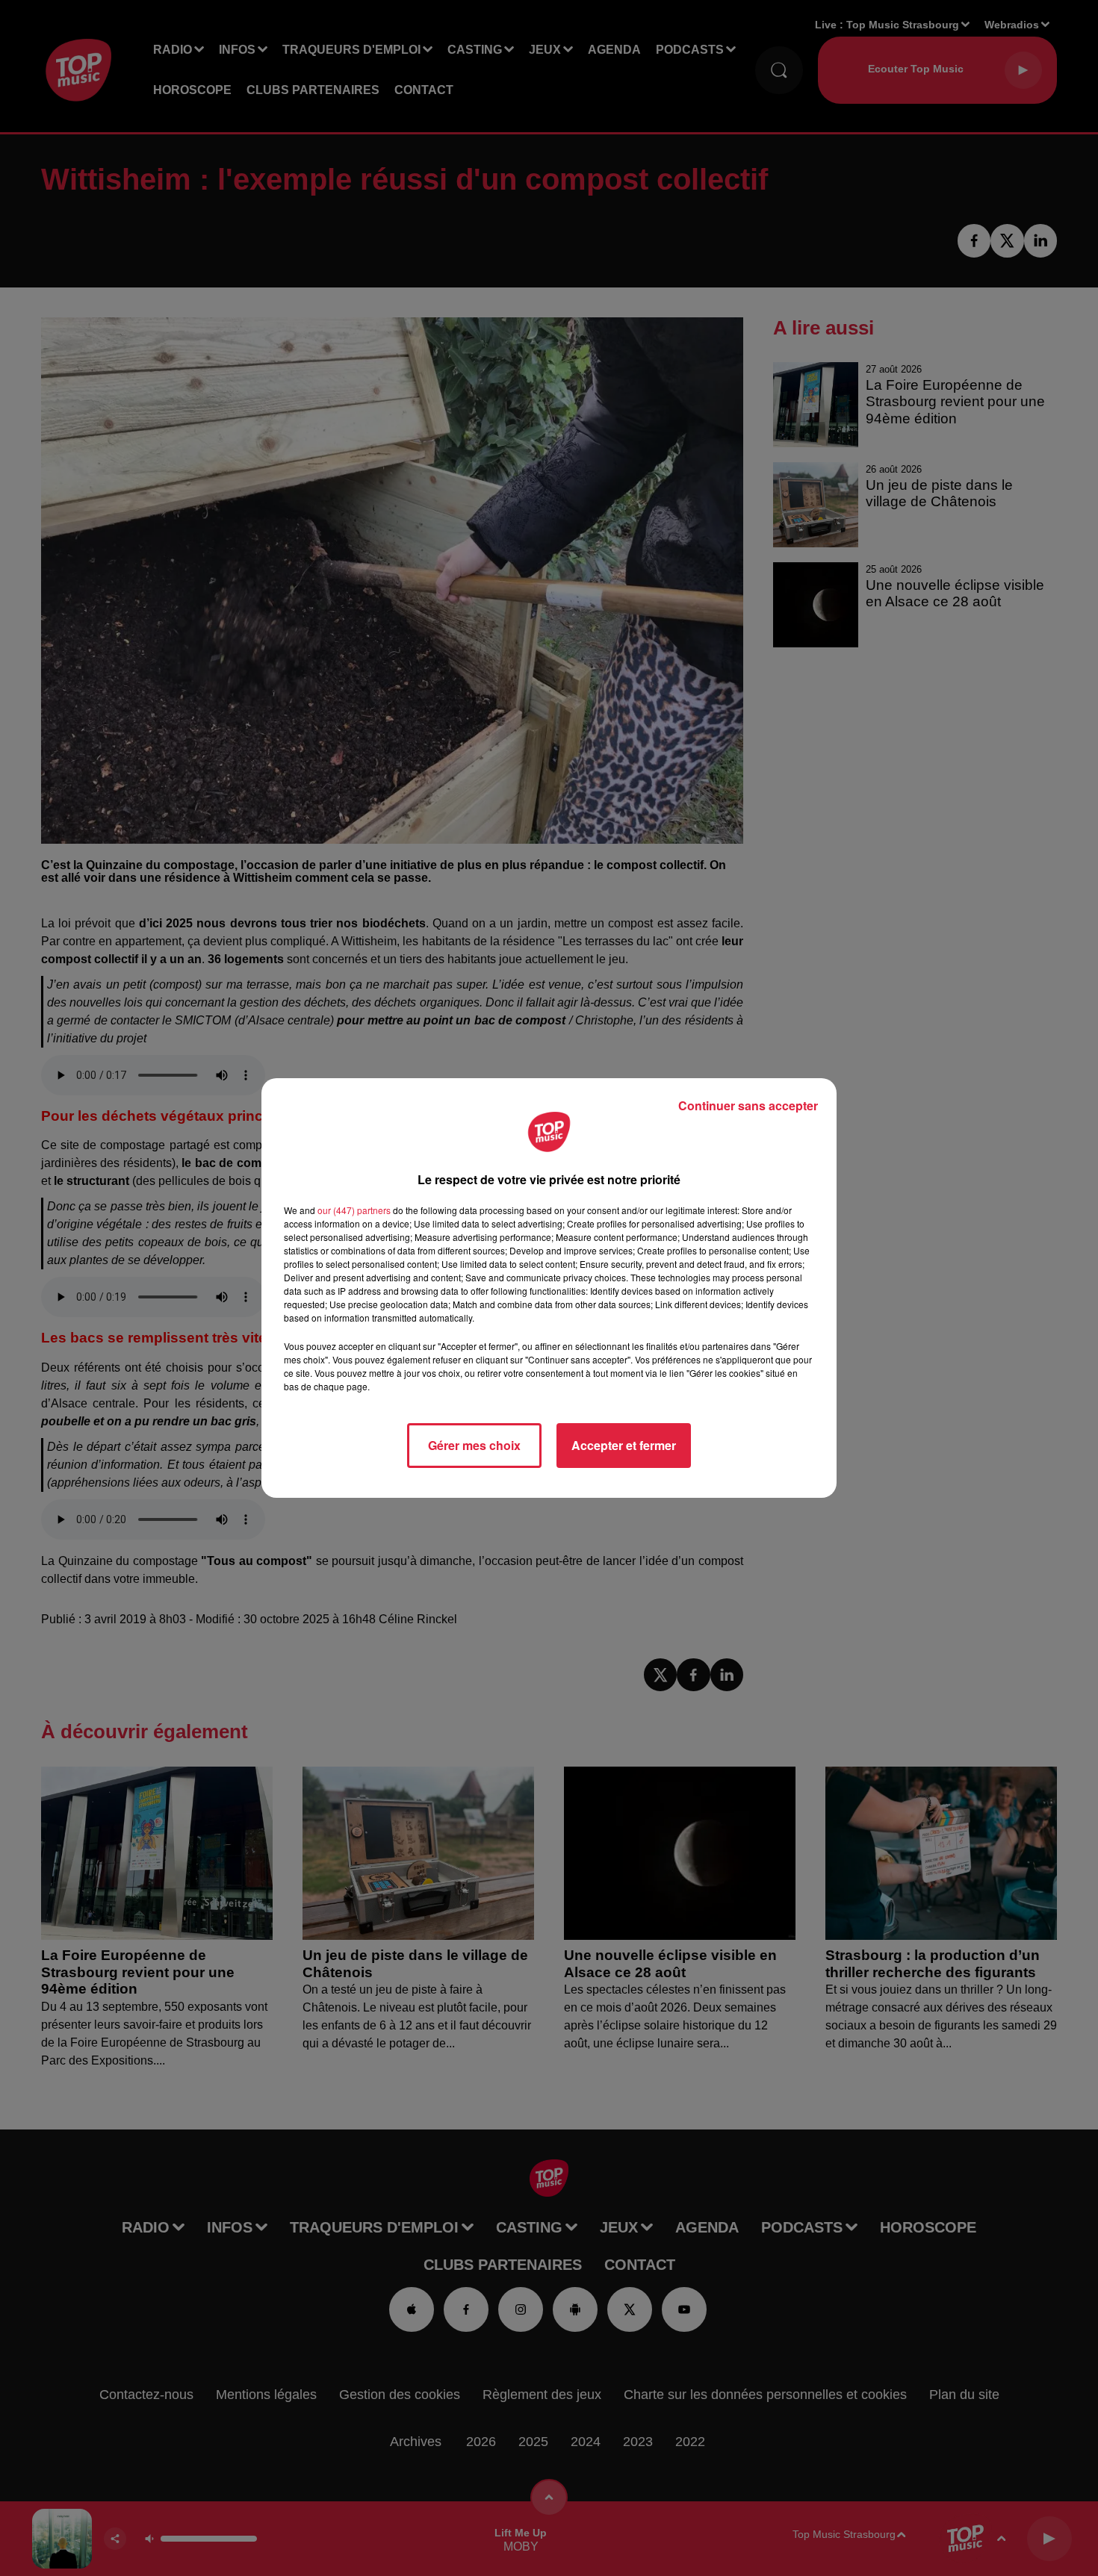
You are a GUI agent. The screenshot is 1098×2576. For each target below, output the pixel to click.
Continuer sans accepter (748, 1105)
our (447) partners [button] (354, 1210)
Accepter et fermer (624, 1445)
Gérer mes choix (474, 1445)
